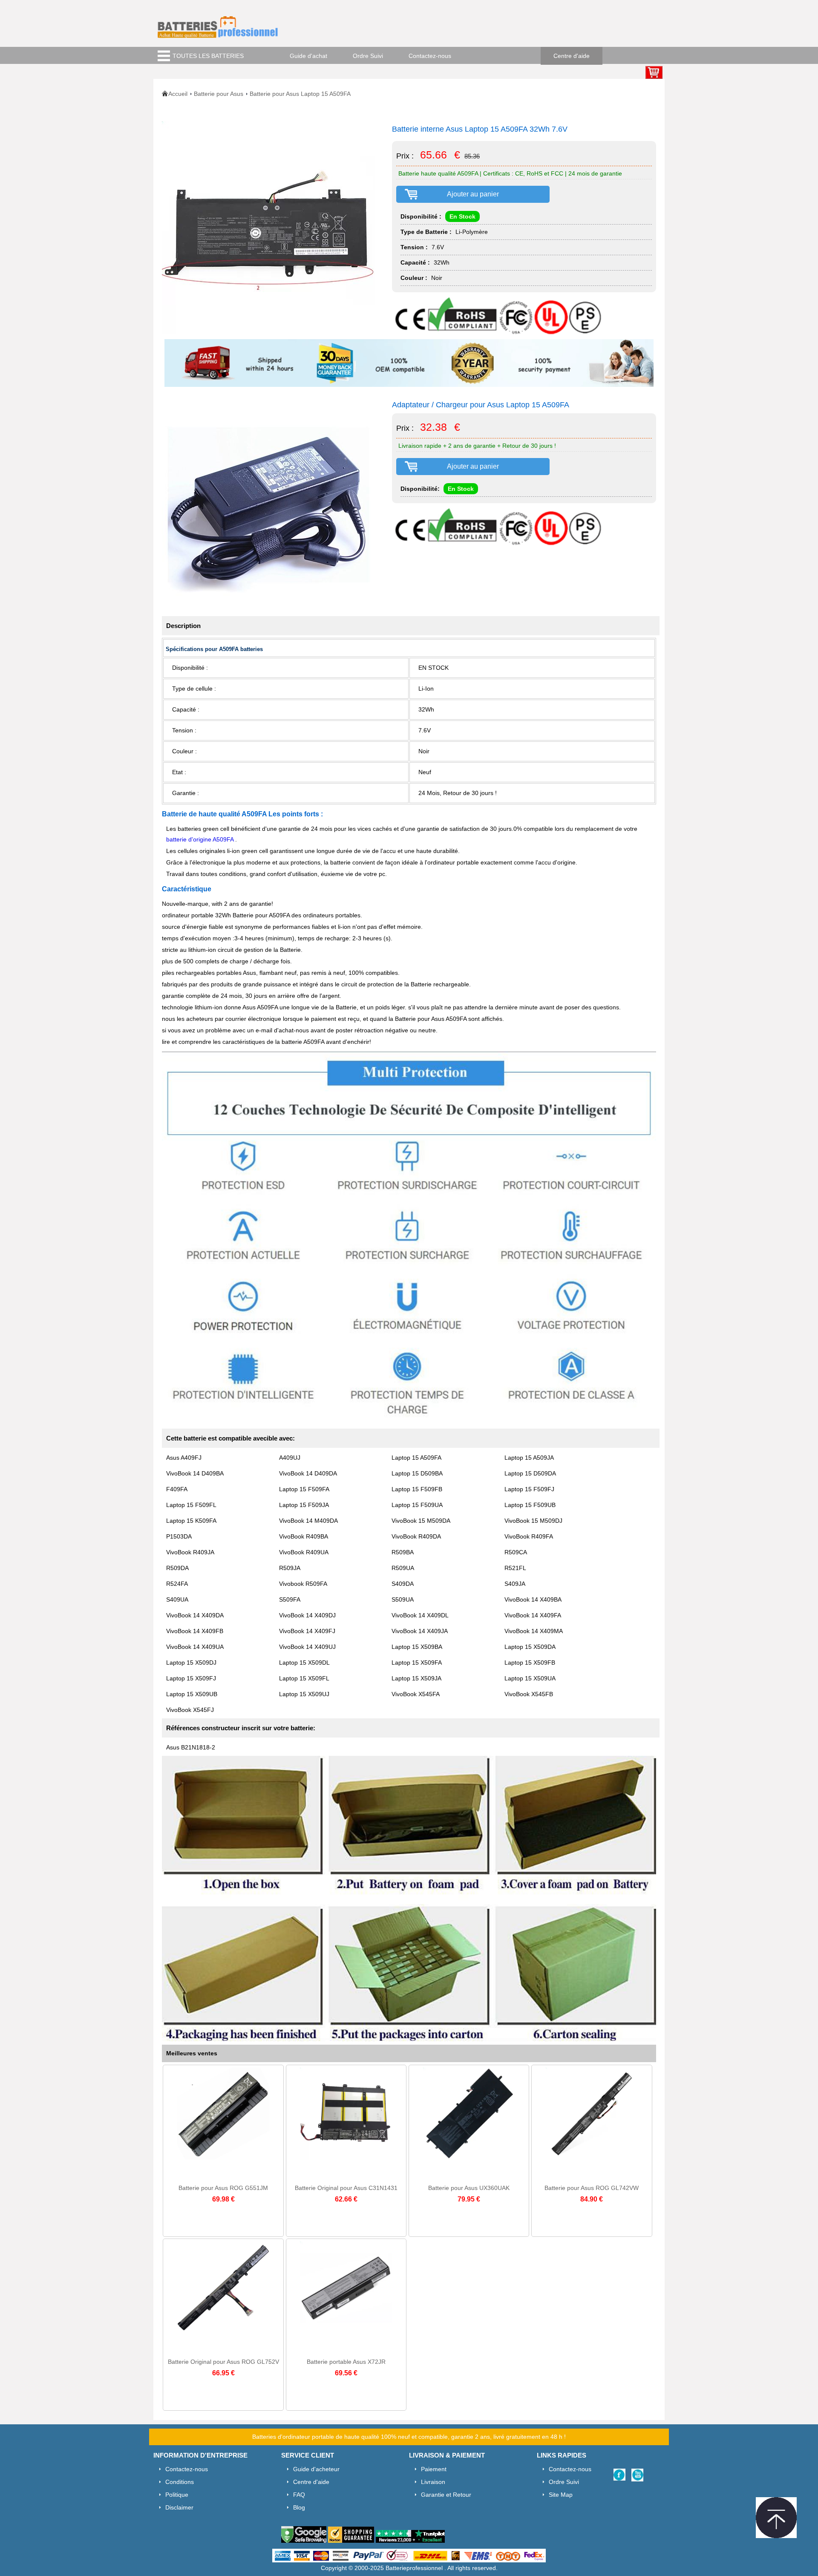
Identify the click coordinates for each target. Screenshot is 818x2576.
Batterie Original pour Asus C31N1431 (346, 2188)
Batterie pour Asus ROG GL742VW (592, 2188)
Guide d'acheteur (316, 2469)
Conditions (180, 2482)
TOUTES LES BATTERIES (208, 56)
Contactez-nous (430, 56)
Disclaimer (179, 2507)
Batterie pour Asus (219, 94)
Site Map (561, 2495)
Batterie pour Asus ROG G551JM (223, 2188)
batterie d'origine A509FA (201, 839)
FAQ (299, 2495)
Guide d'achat (308, 56)
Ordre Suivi (368, 56)
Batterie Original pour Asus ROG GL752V (223, 2362)
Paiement (434, 2469)
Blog (299, 2507)
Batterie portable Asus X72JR (346, 2362)
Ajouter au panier (473, 194)
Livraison (433, 2482)
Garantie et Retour (446, 2495)
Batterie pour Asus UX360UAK (469, 2188)
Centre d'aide (572, 56)
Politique (177, 2495)
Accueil (178, 94)
